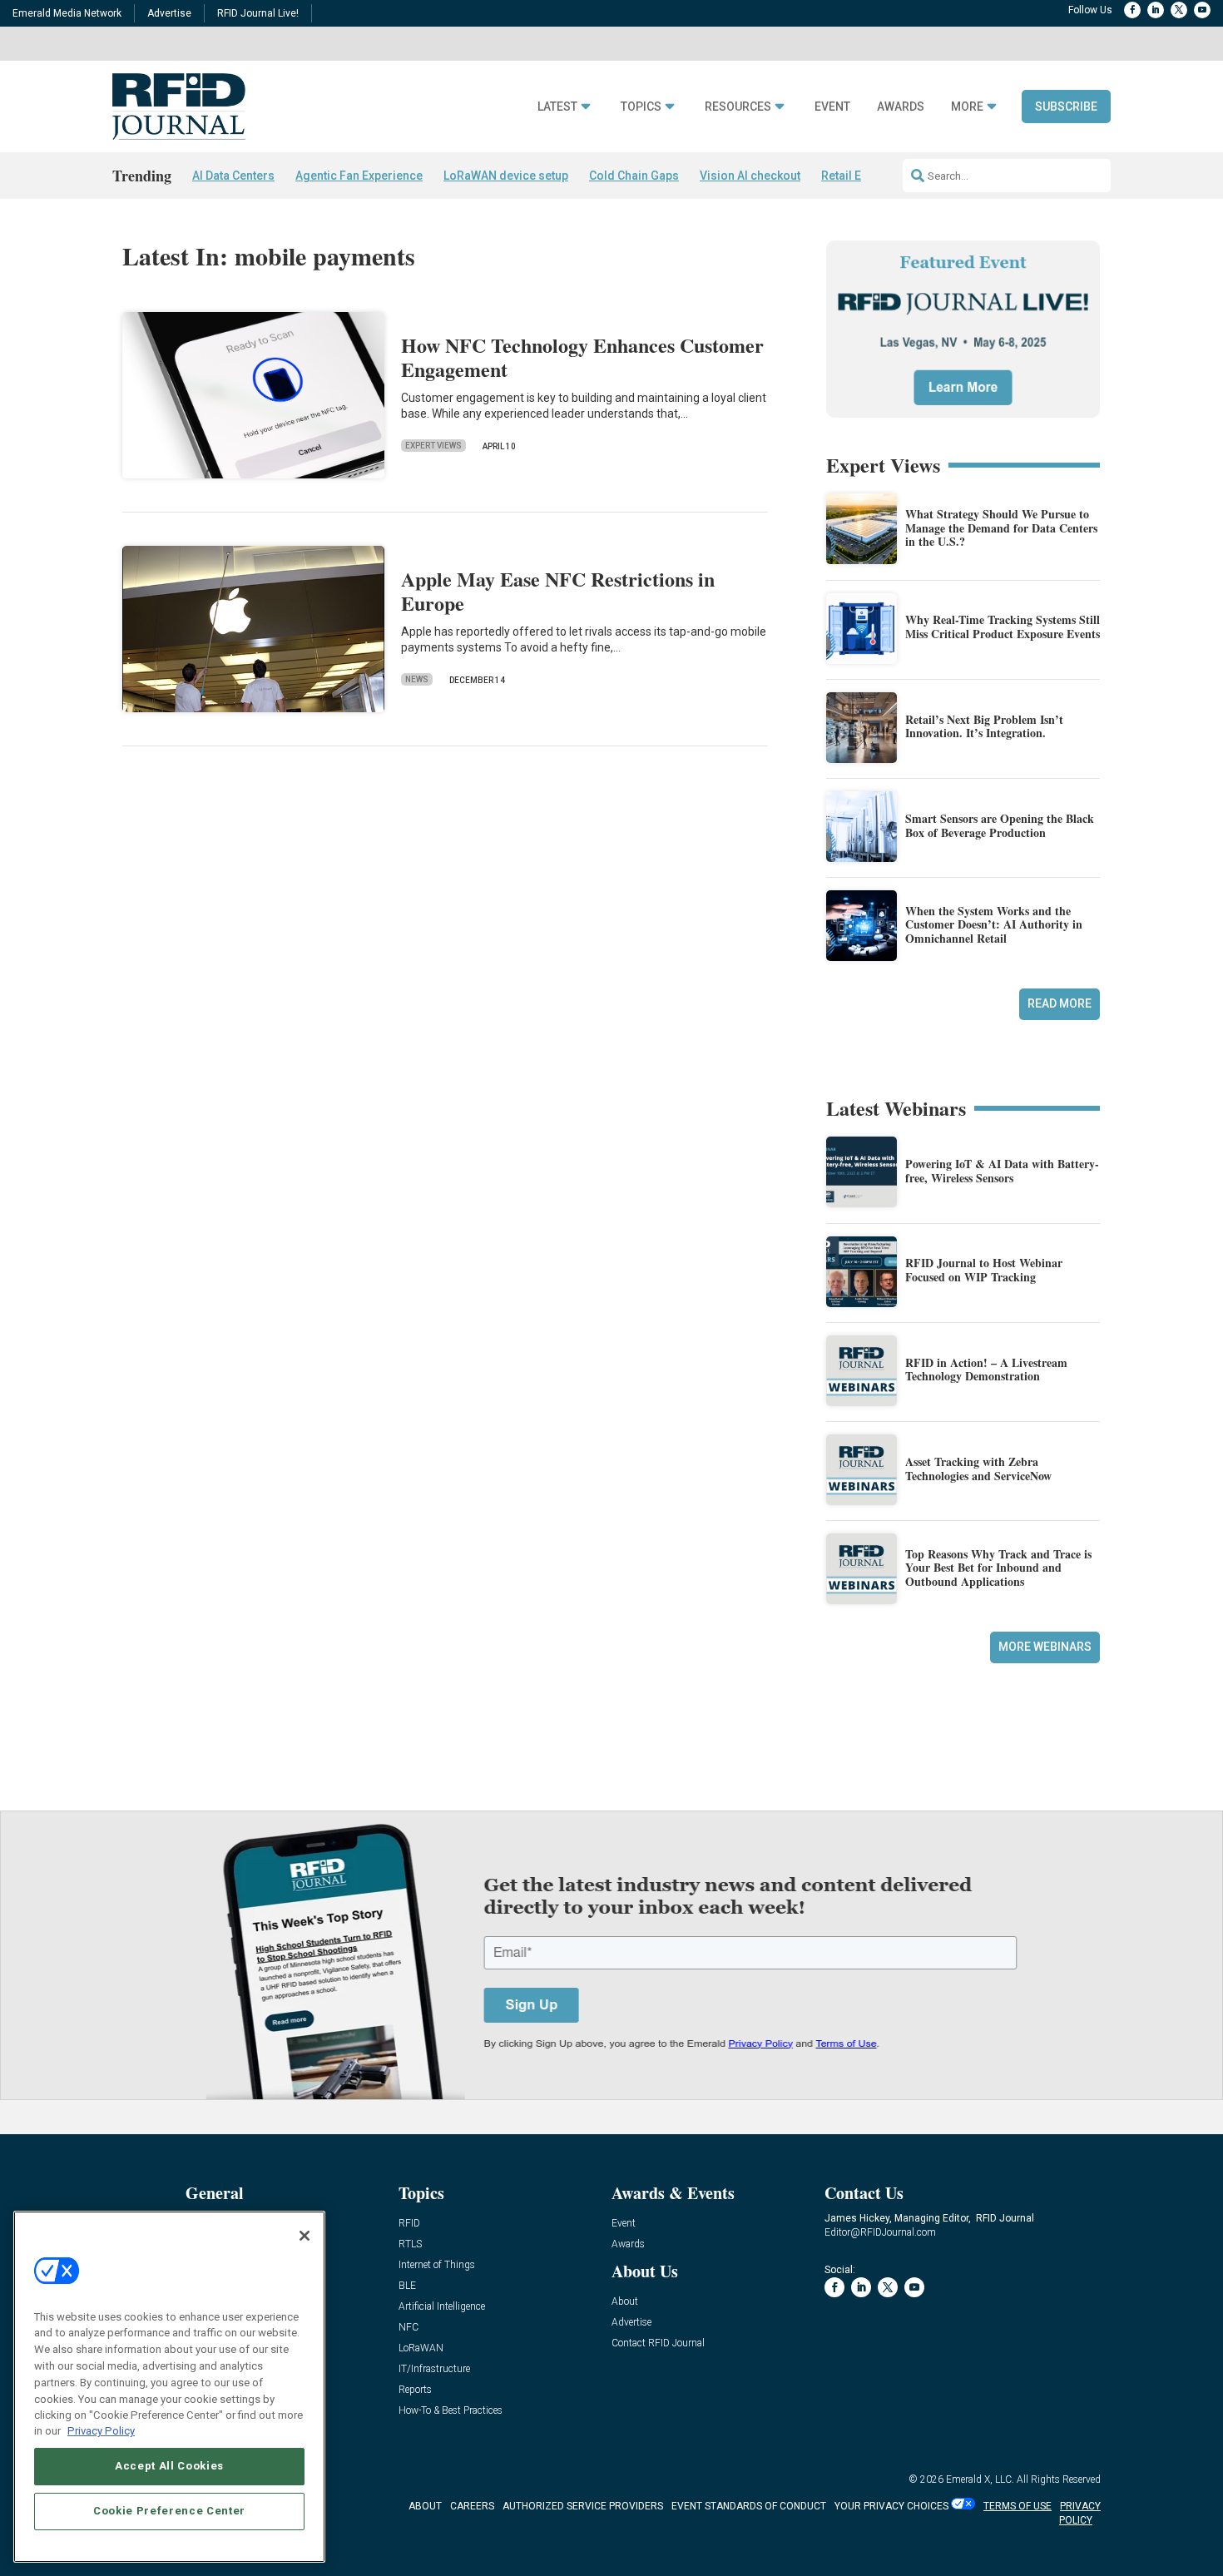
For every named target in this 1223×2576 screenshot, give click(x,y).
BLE (407, 2286)
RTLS (410, 2244)
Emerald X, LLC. (980, 2479)
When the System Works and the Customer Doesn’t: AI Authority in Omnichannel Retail (994, 925)
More (967, 107)
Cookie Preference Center (169, 2511)
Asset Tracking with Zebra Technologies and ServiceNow (978, 1469)
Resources (738, 107)
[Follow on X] (1179, 10)
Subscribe (1066, 107)
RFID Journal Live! (258, 13)
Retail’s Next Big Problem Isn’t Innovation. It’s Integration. (984, 726)
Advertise (169, 13)
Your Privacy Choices (891, 2506)
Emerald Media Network (67, 13)
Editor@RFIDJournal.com (880, 2232)
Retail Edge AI (859, 176)
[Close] (305, 2236)
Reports (415, 2390)
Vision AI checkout (750, 176)
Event (832, 107)
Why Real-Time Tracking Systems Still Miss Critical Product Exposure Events (1003, 627)
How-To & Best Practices (451, 2411)
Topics (641, 107)
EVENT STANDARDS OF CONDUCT (749, 2506)
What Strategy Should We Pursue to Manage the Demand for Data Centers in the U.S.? (1001, 528)
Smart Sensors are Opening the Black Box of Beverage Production (1000, 825)
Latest (557, 107)
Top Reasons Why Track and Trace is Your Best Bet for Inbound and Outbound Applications (998, 1568)
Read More (1060, 1003)
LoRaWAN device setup (506, 176)
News (417, 679)
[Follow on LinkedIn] (1156, 10)
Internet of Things (437, 2265)
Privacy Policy (101, 2431)
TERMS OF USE (1018, 2506)
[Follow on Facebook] (1132, 10)
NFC (408, 2328)
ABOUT (425, 2506)
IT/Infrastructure (434, 2369)
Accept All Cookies (169, 2466)
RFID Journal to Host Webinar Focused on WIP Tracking (984, 1270)
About (625, 2302)
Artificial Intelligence (442, 2307)
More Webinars (1045, 1647)
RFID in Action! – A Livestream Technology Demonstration (986, 1370)
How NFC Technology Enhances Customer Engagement (582, 357)
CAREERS (472, 2506)
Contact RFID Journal (658, 2343)
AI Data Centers (233, 176)
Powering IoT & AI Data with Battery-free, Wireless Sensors (1002, 1171)
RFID (409, 2224)
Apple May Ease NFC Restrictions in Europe (558, 591)
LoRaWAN (421, 2348)
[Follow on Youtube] (1202, 10)
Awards (901, 107)
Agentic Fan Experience (359, 176)
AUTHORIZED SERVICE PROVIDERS (583, 2506)
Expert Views (433, 446)
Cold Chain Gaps (634, 176)
